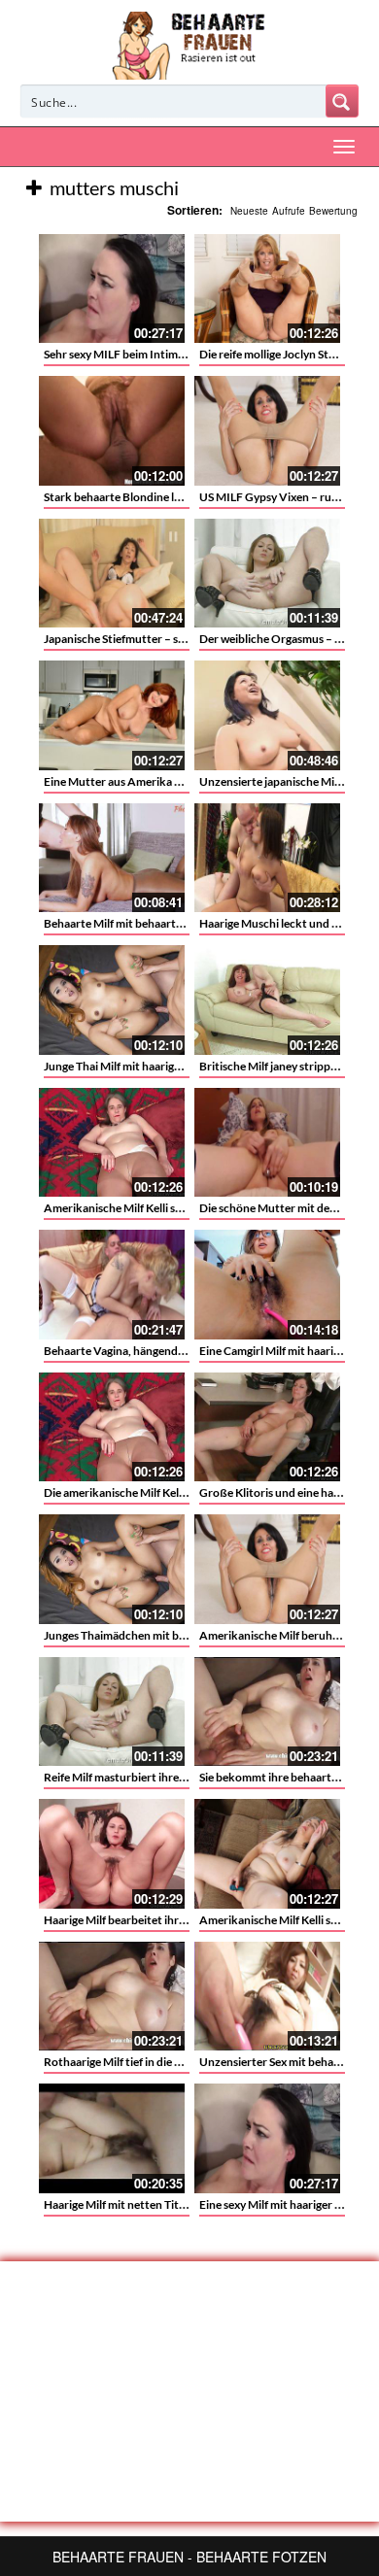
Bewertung (333, 211)
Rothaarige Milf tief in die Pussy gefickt (143, 2062)
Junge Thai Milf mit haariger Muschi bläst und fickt (172, 1066)
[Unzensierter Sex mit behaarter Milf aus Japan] (267, 1997)
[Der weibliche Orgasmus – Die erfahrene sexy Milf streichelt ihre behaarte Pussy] (267, 574)
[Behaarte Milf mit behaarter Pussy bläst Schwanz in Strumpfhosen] (112, 858)
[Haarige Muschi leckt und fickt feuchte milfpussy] (267, 858)
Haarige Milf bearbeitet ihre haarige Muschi (154, 1920)
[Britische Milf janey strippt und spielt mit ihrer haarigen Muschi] (267, 1000)
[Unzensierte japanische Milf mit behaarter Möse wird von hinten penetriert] (267, 715)
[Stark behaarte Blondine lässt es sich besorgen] (112, 431)
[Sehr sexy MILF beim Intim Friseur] (112, 289)
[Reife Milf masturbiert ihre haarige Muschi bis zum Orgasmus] (112, 1712)
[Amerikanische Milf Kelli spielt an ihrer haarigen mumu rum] (112, 1143)
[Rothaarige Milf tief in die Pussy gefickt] (112, 1997)
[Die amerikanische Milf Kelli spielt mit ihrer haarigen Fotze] (112, 1427)
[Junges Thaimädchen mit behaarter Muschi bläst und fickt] (112, 1569)
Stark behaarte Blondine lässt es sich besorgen (161, 497)
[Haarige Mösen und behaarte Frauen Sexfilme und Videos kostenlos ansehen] (190, 44)
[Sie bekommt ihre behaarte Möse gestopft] (267, 1712)
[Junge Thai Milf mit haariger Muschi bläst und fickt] (112, 1000)
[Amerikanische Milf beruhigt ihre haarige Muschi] (267, 1569)
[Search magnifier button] (342, 101)
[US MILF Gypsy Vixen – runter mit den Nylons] (267, 431)
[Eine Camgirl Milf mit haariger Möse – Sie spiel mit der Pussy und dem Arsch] (267, 1285)
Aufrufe (289, 211)
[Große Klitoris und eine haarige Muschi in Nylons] (267, 1427)
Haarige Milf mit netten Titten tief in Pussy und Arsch (179, 2204)
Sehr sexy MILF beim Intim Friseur (130, 354)
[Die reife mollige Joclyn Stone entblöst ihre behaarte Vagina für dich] (267, 289)
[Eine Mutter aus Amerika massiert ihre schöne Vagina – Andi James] (112, 715)
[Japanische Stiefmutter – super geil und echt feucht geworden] (112, 574)
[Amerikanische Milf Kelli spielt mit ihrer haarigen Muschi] (267, 1854)
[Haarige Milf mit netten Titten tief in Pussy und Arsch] (112, 2138)
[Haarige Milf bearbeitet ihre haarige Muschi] (112, 1854)
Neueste (249, 211)
